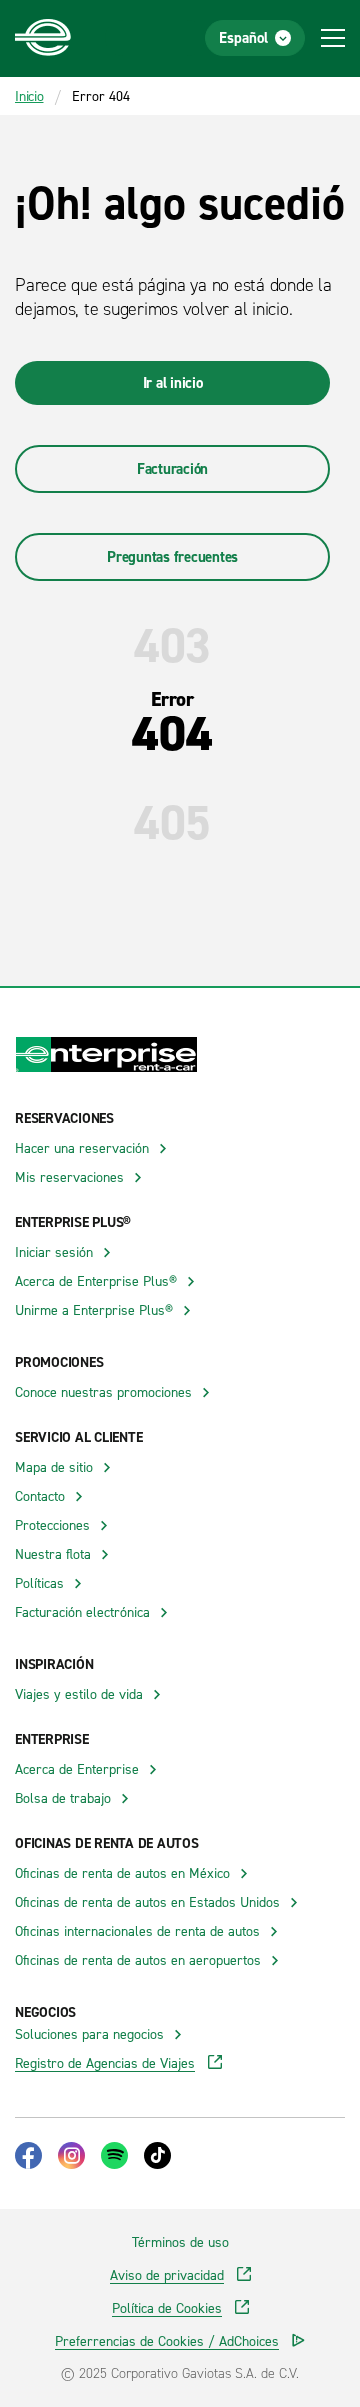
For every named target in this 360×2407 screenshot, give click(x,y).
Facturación (172, 468)
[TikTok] (157, 2155)
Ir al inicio (173, 382)
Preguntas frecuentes (172, 556)
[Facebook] (28, 2155)
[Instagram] (71, 2155)
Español (243, 37)
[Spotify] (114, 2155)
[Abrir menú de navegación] (333, 38)
